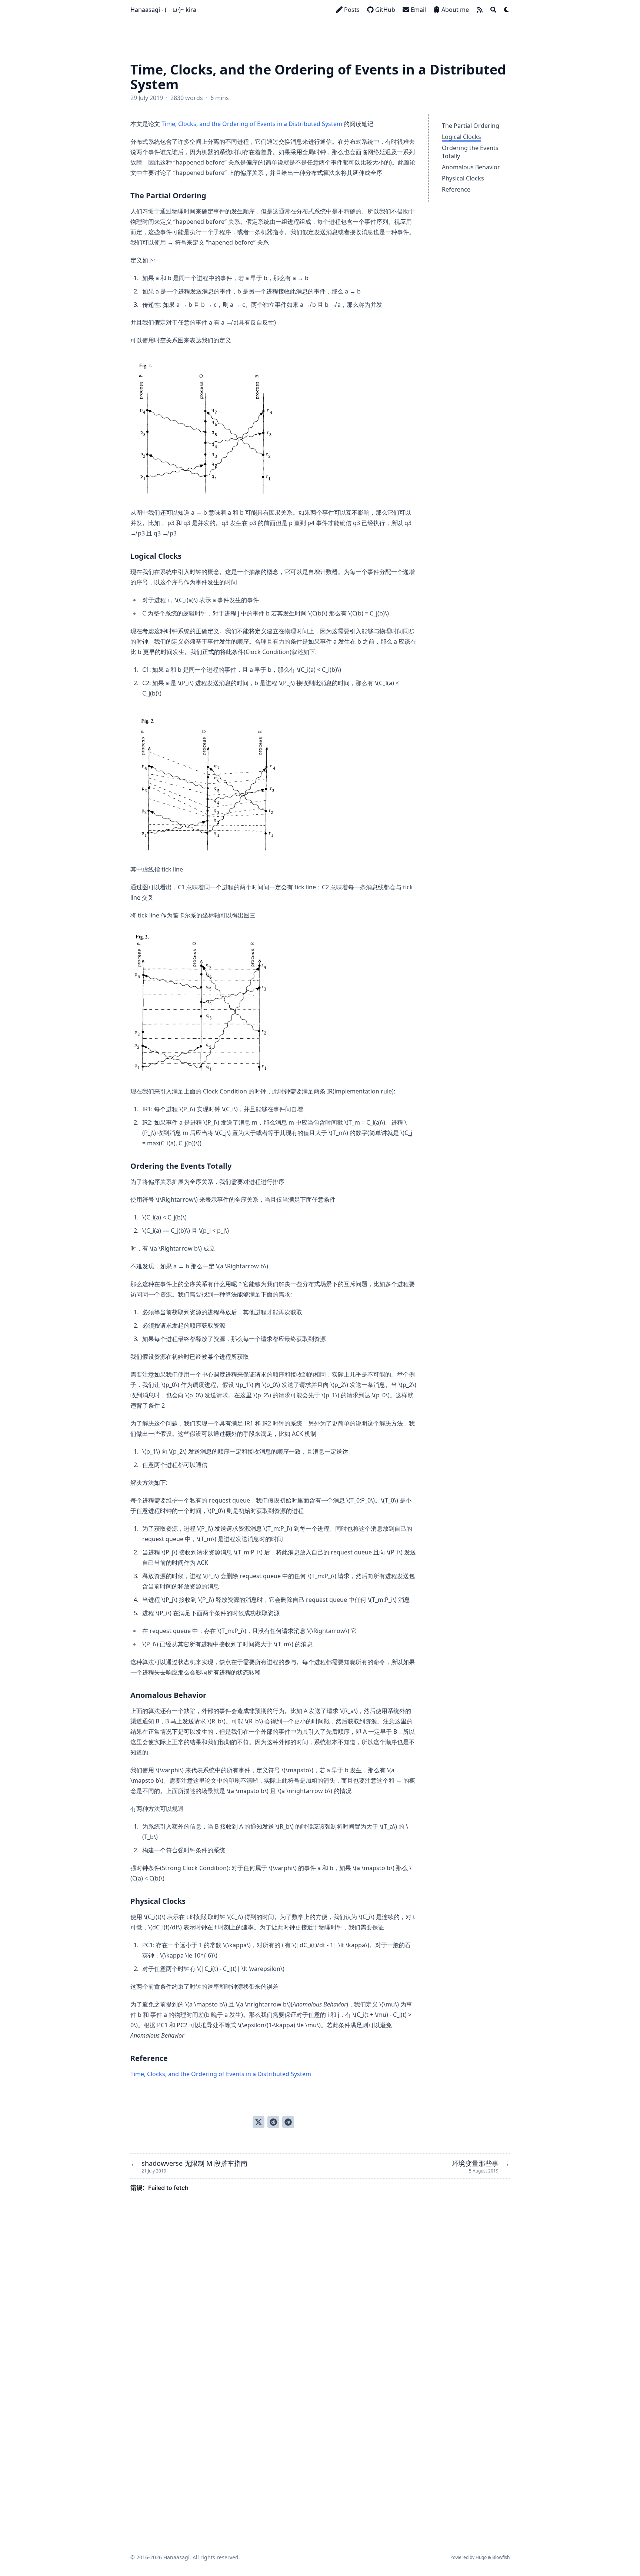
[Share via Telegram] (288, 2122)
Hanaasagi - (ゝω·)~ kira (163, 10)
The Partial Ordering (471, 126)
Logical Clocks (461, 137)
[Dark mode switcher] (507, 10)
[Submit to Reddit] (273, 2122)
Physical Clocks (463, 178)
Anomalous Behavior (471, 167)
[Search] (493, 10)
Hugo (481, 2557)
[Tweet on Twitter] (259, 2122)
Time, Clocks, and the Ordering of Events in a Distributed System (252, 124)
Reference (456, 189)
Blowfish (501, 2557)
